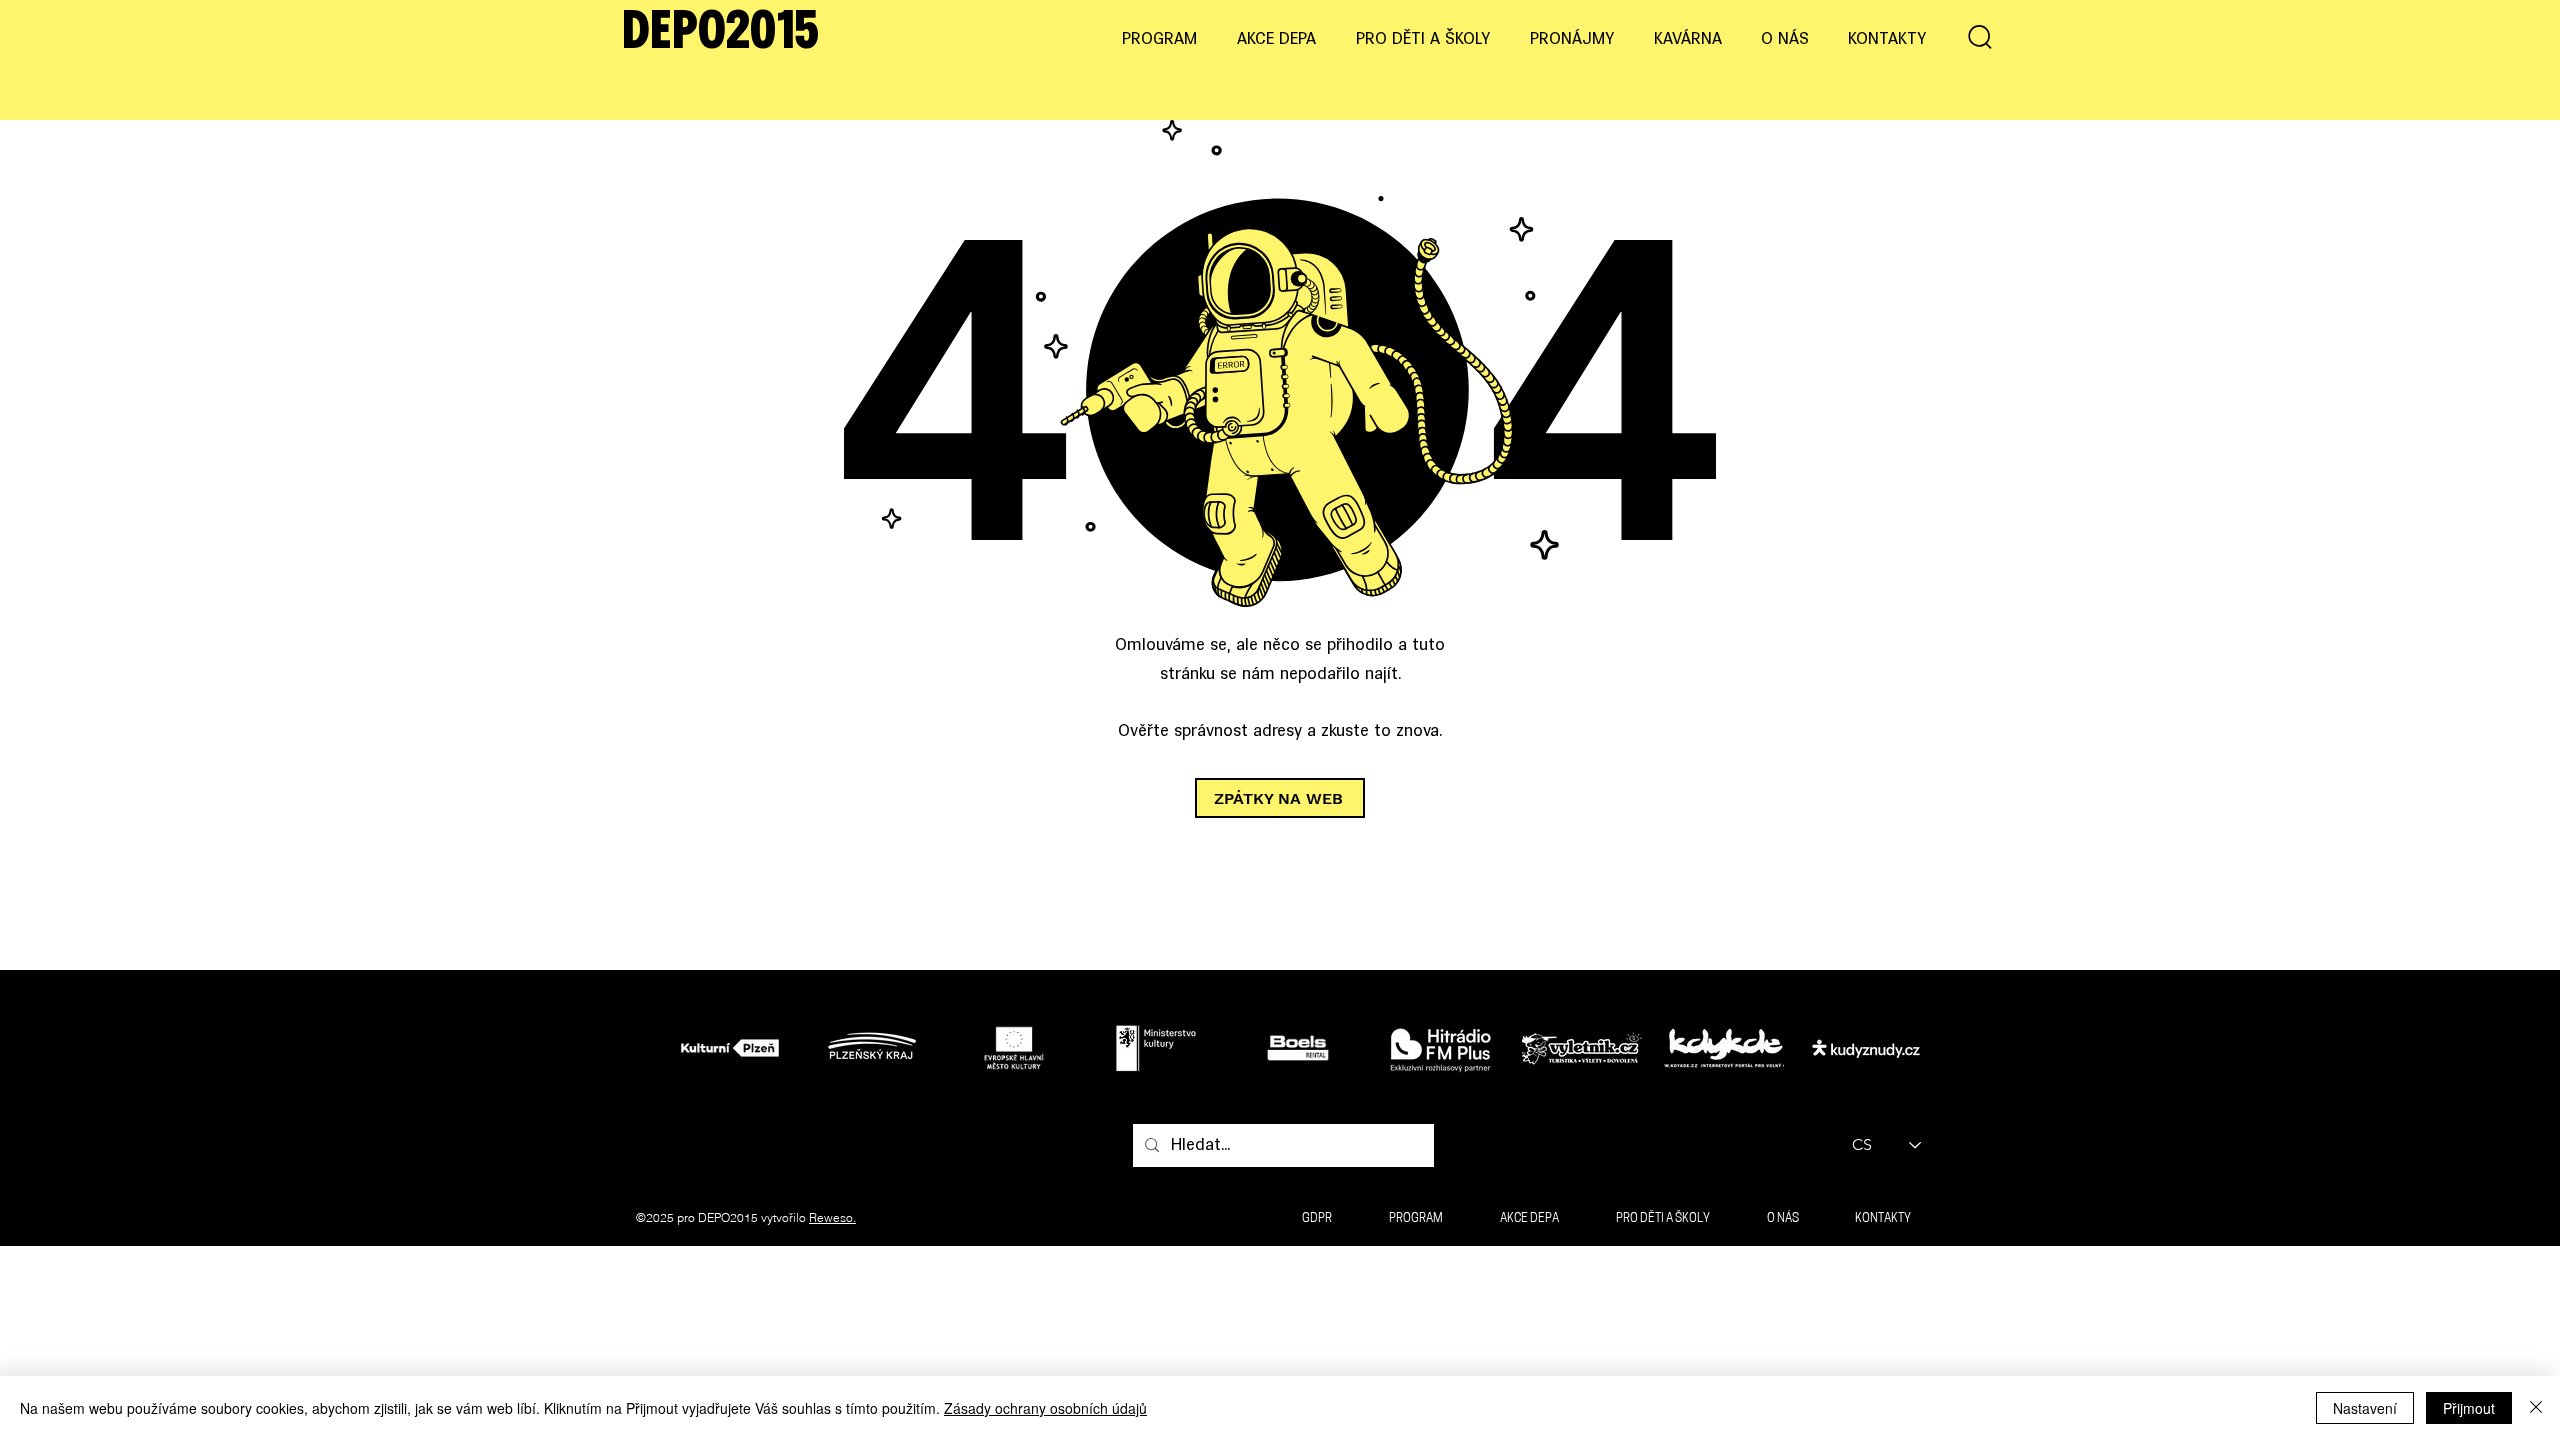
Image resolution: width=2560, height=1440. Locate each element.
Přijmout (2469, 1408)
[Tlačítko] (735, 1047)
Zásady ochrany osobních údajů (1045, 1408)
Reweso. (832, 1217)
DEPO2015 (720, 34)
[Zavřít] (2536, 1408)
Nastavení (2365, 1408)
